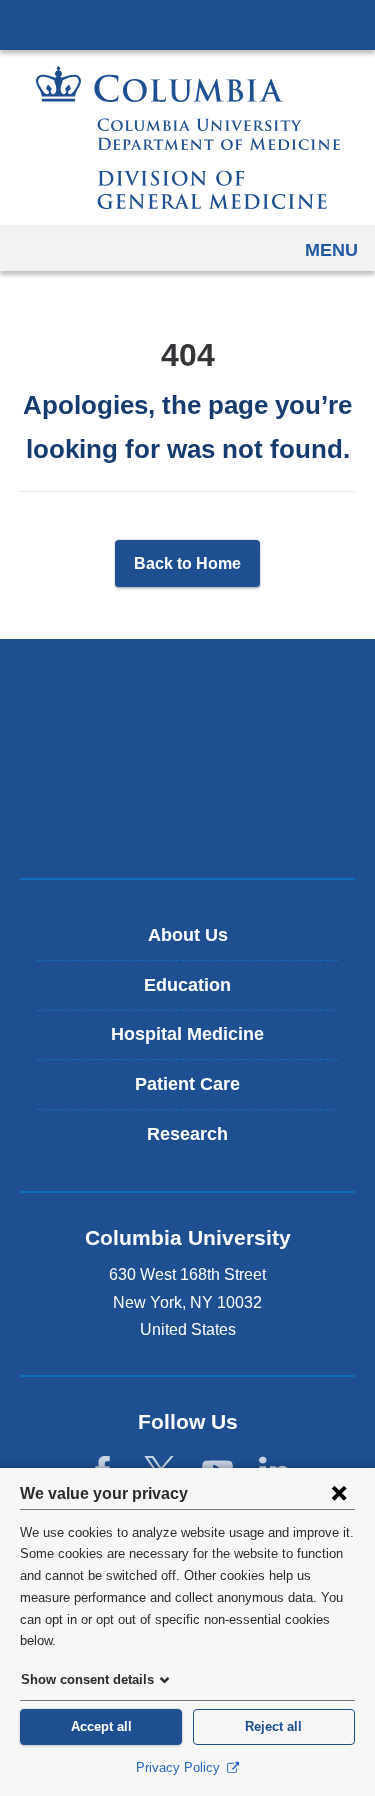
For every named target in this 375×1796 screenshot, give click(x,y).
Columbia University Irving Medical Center (187, 24)
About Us (188, 935)
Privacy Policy (180, 1767)
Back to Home (187, 563)
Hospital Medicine (187, 1034)
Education (187, 985)
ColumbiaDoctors (188, 820)
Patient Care (187, 1084)
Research (187, 1134)
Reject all (273, 1726)
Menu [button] (331, 250)
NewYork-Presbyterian (188, 758)
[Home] (188, 137)
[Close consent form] (339, 1493)
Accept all (101, 1726)
